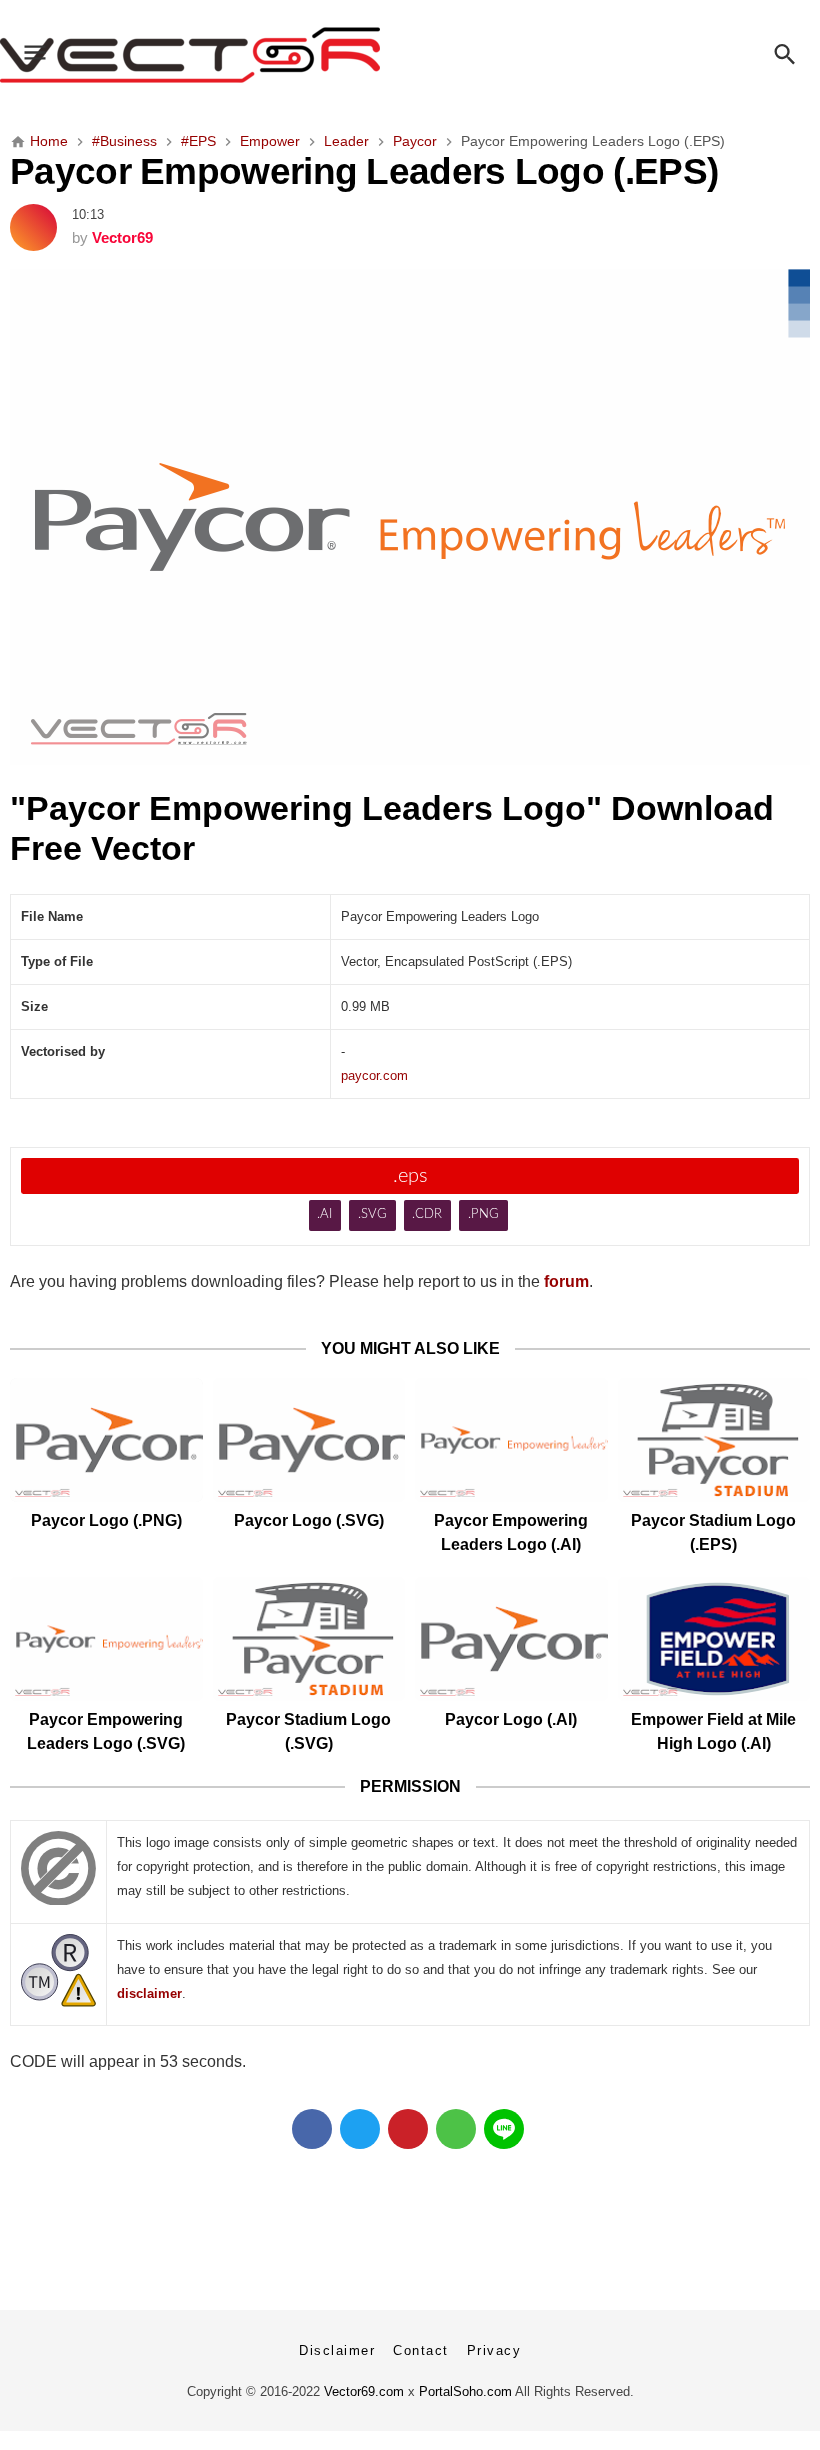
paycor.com (374, 1075)
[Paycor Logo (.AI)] (511, 1639)
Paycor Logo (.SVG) (309, 1520)
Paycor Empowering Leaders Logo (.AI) (511, 1532)
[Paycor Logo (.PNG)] (106, 1440)
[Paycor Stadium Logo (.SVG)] (309, 1639)
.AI (324, 1214)
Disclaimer (337, 2350)
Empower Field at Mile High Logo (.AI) (713, 1731)
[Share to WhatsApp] (456, 2129)
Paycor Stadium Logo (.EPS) (713, 1532)
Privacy (494, 2350)
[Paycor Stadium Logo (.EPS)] (714, 1440)
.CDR (427, 1214)
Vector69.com (364, 2391)
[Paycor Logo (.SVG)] (309, 1440)
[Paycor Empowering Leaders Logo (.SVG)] (106, 1639)
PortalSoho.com (465, 2391)
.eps (410, 1176)
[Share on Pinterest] (408, 2129)
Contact (421, 2350)
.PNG (483, 1214)
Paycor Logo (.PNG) (106, 1520)
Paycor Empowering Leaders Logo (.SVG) (106, 1731)
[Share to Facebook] (312, 2129)
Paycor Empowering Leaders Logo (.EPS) (364, 171)
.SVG (372, 1214)
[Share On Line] (504, 2129)
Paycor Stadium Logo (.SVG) (308, 1731)
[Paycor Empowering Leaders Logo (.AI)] (511, 1440)
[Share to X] (360, 2129)
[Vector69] (410, 55)
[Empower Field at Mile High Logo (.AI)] (714, 1639)
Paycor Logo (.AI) (511, 1719)
